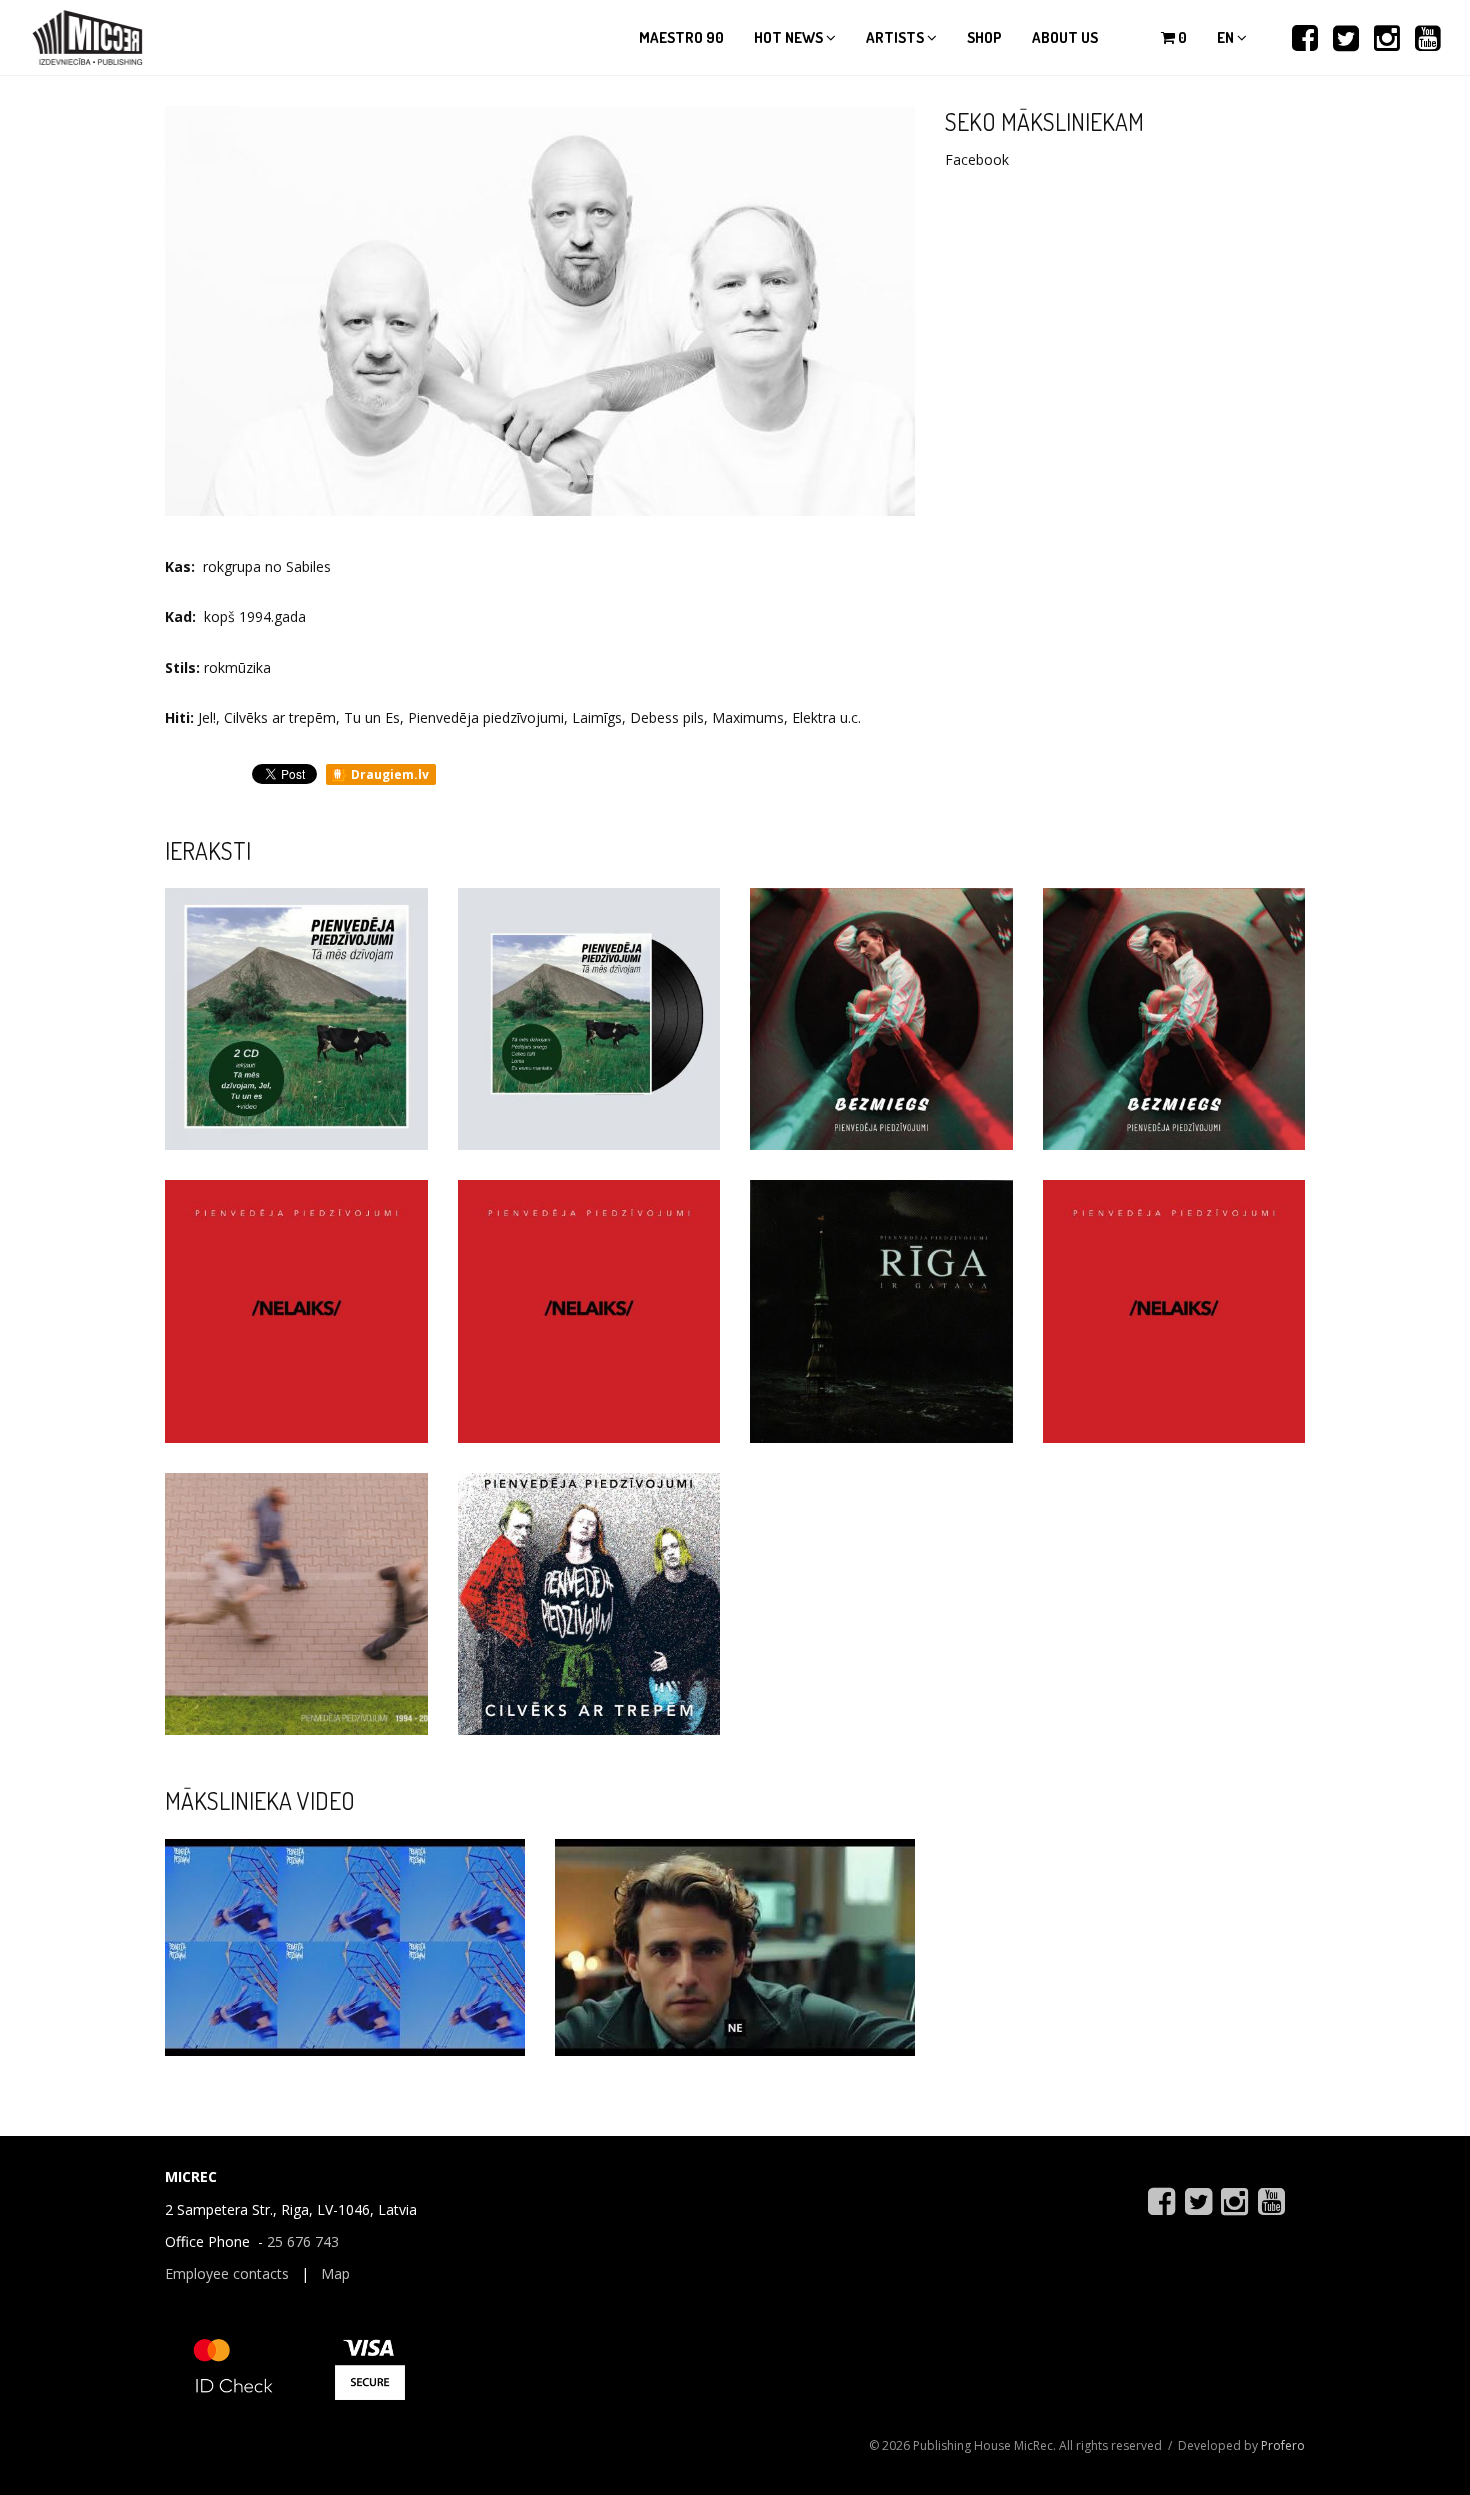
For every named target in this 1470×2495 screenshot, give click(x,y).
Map (335, 2273)
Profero (1283, 2445)
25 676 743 (303, 2241)
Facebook (977, 159)
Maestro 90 (681, 37)
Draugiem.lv (388, 774)
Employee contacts (227, 2273)
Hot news (790, 37)
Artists (896, 37)
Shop (984, 37)
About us (1065, 37)
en (1227, 37)
